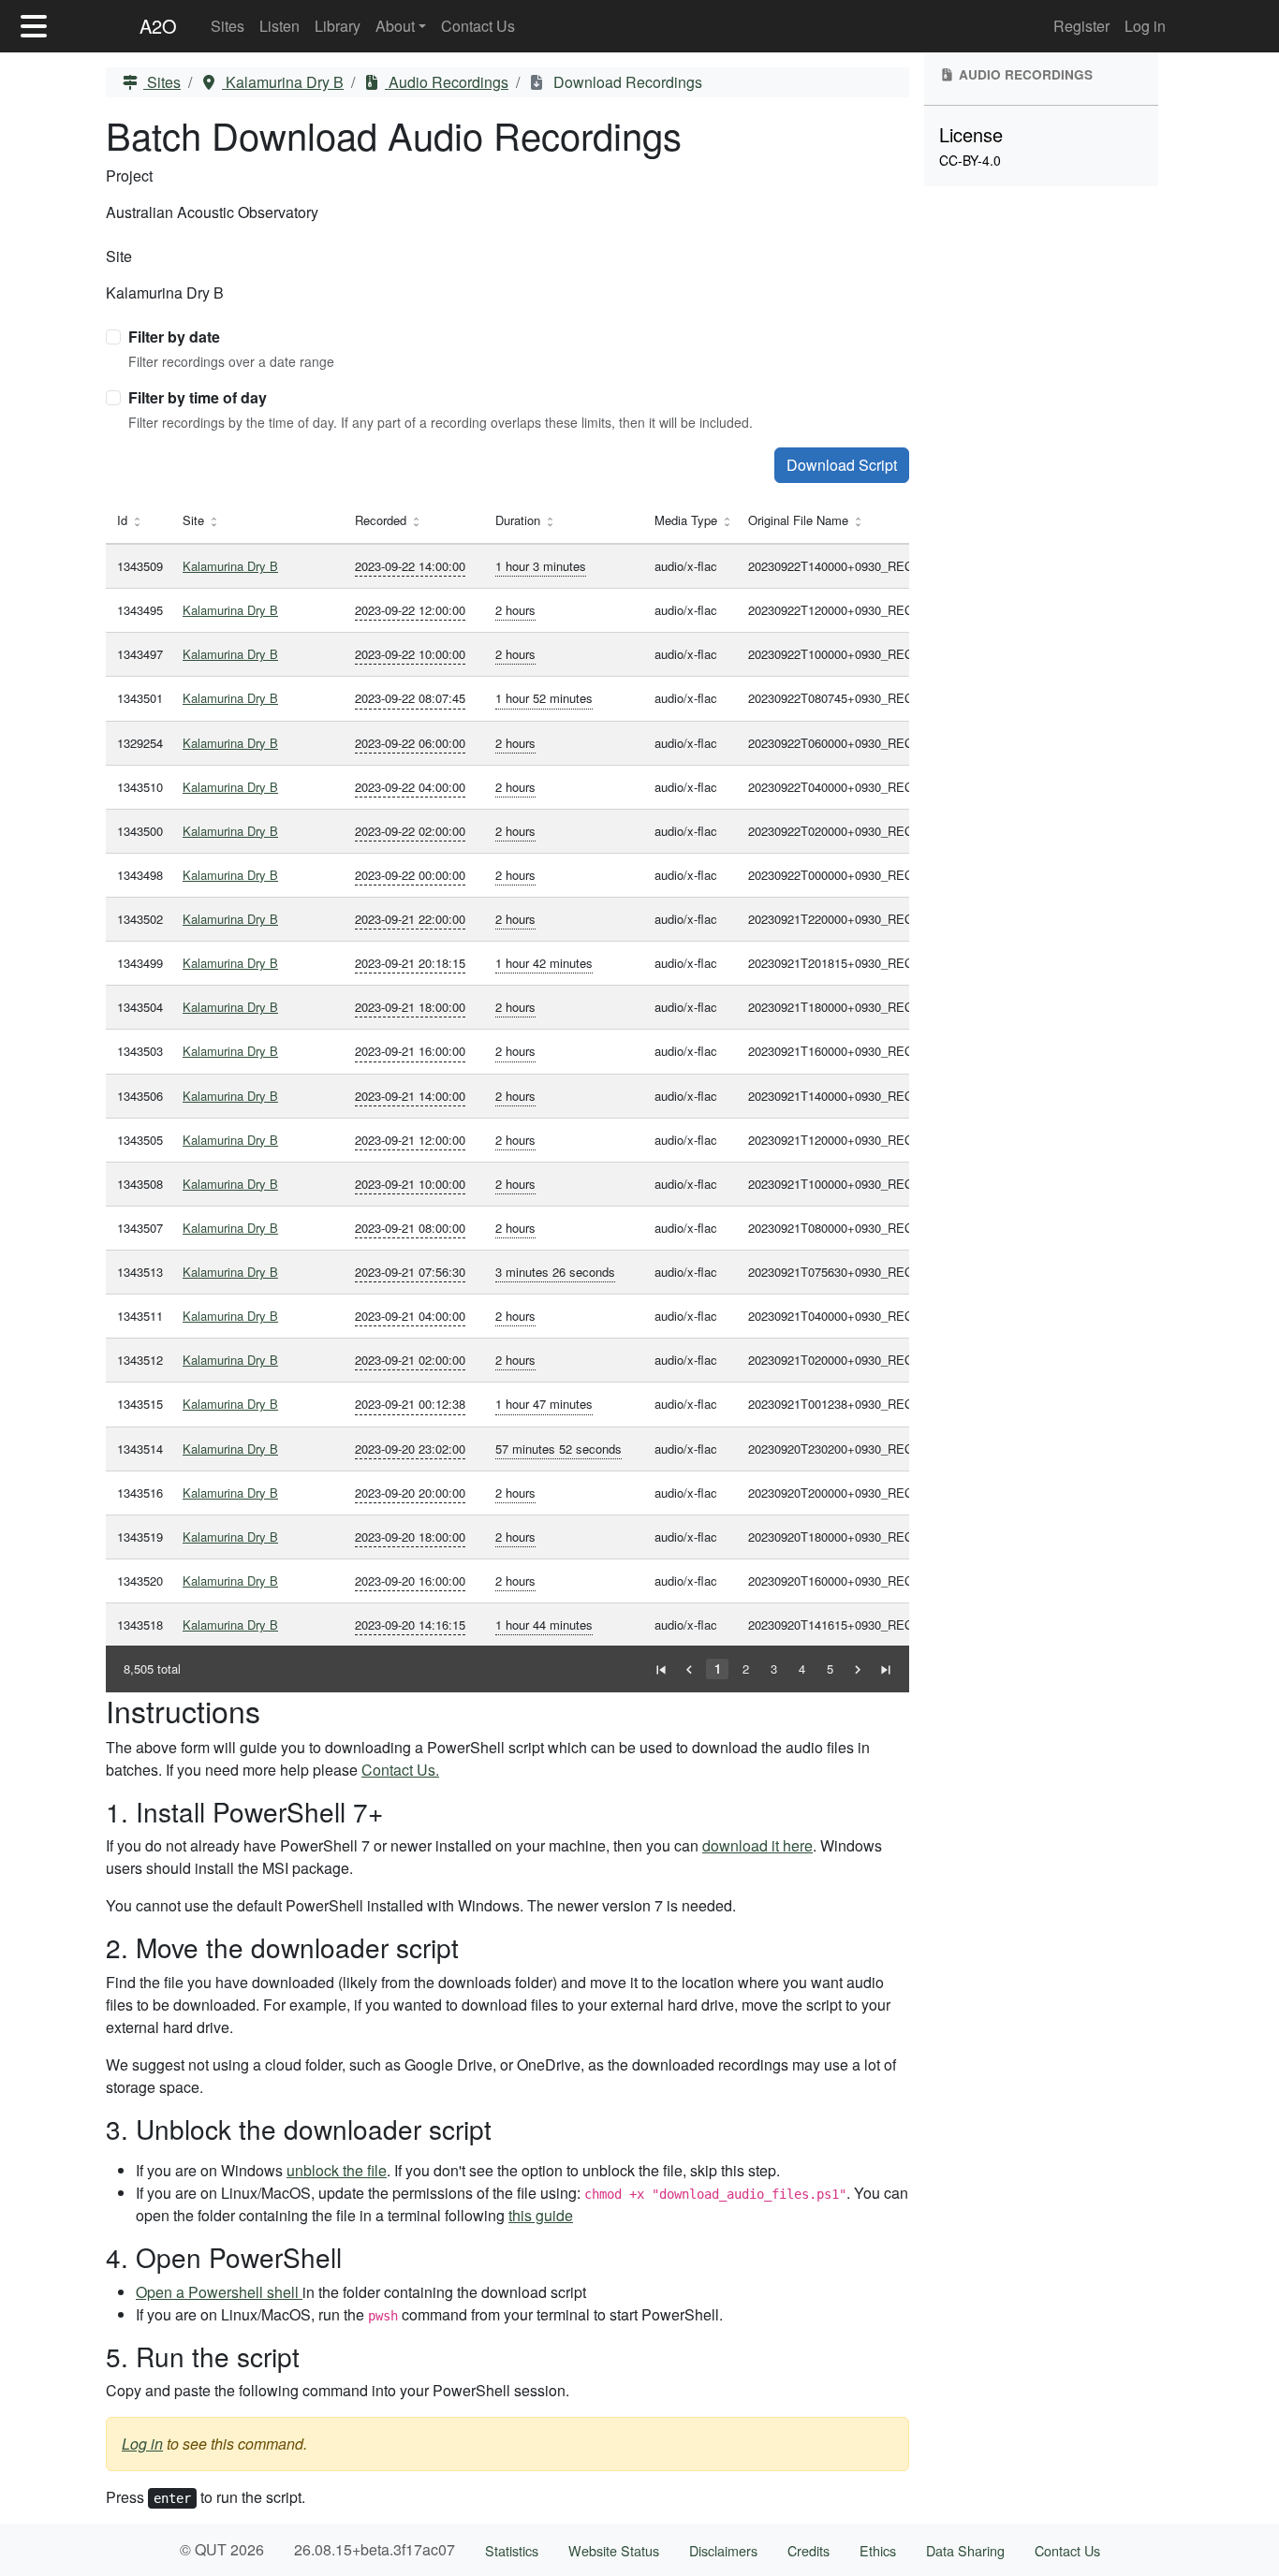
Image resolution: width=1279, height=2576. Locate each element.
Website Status (614, 2550)
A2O (158, 26)
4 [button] (802, 1669)
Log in (1145, 26)
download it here (757, 1845)
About (395, 26)
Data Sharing (965, 2550)
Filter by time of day (198, 397)
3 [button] (774, 1669)
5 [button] (830, 1669)
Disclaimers (723, 2550)
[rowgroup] (507, 1095)
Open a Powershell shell (219, 2292)
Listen (279, 26)
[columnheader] (139, 521)
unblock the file (337, 2170)
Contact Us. (400, 1770)
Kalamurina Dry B (283, 82)
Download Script (842, 465)
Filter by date (174, 337)
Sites (228, 26)
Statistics (512, 2550)
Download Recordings (626, 82)
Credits (809, 2550)
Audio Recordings (447, 82)
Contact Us (478, 26)
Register (1081, 26)
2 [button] (746, 1669)
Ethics (878, 2550)
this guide (541, 2215)
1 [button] (718, 1669)
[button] (661, 1669)
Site (119, 256)
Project (129, 176)
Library (338, 26)
